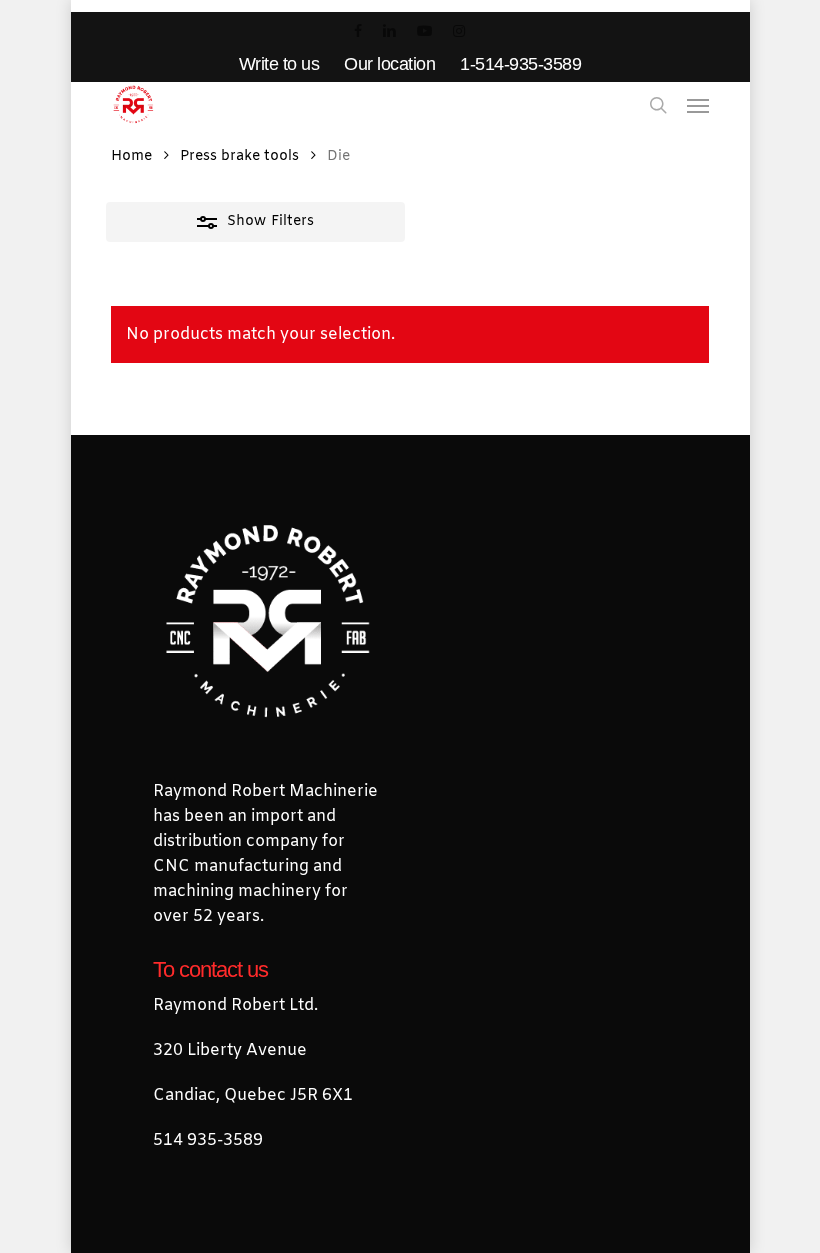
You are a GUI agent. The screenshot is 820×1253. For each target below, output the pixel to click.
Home (131, 156)
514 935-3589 (208, 1140)
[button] (698, 105)
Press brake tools (239, 156)
